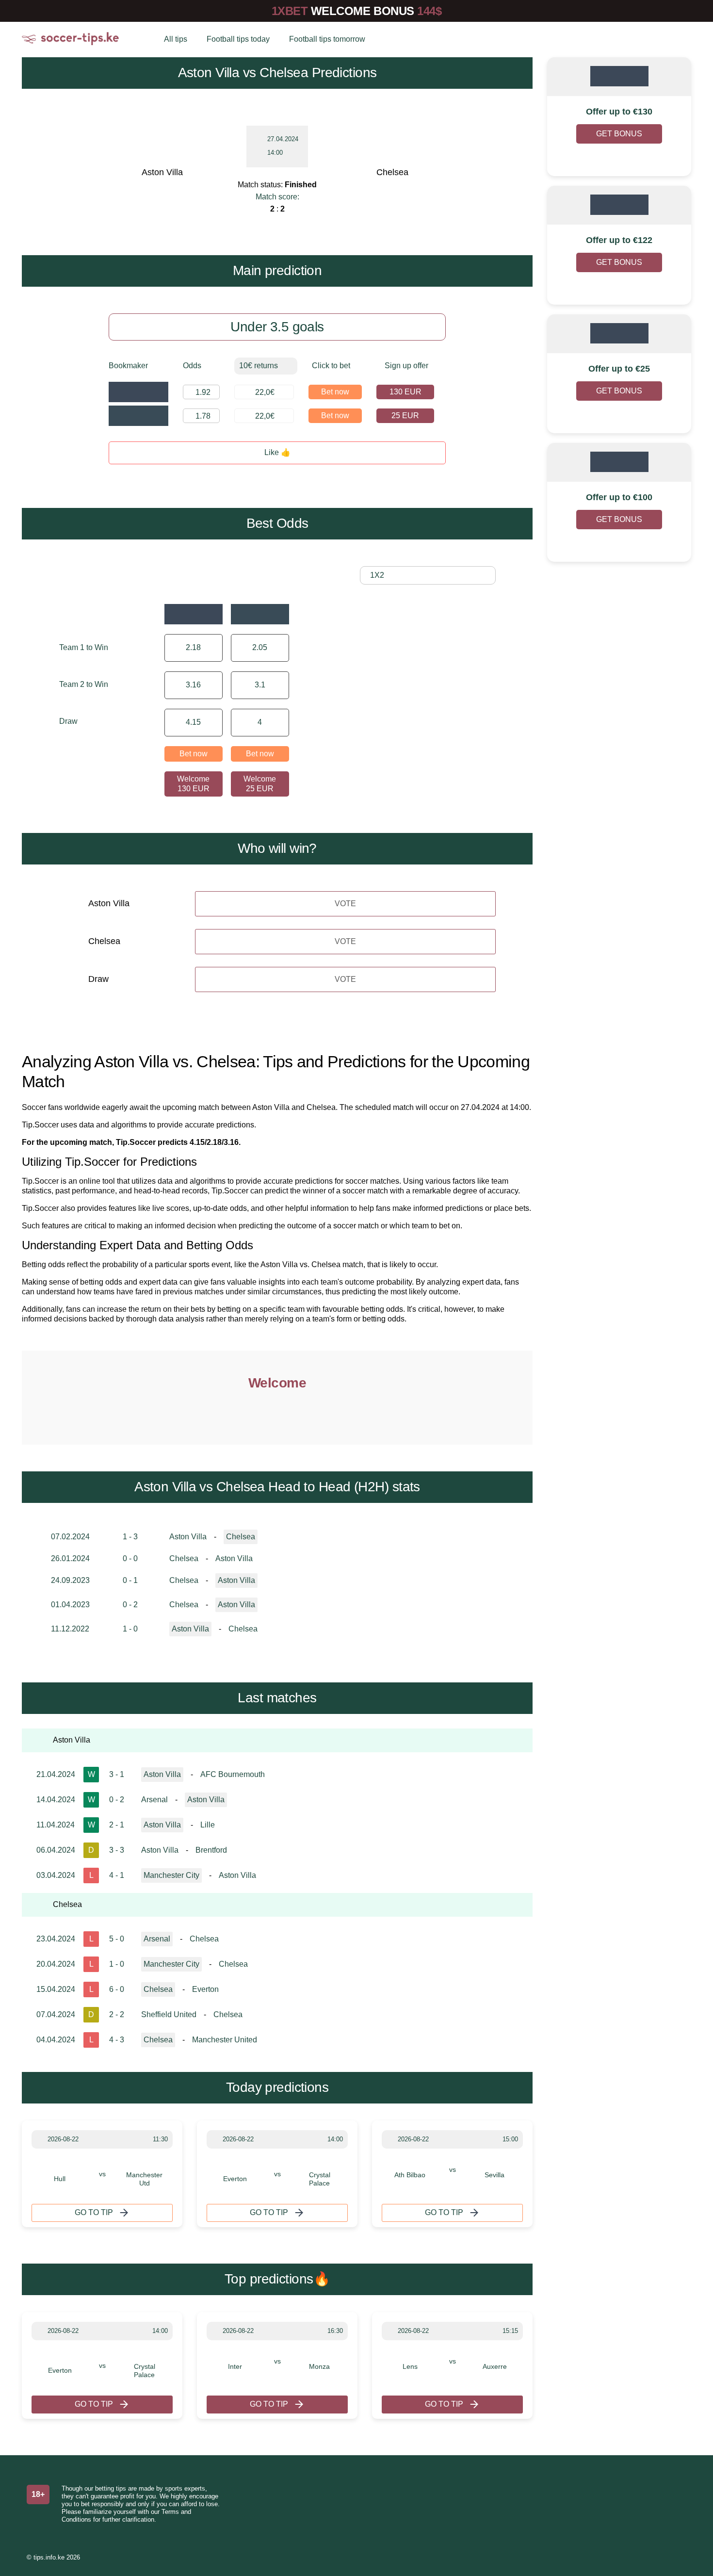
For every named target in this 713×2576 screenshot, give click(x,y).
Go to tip (94, 2212)
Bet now (335, 392)
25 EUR (405, 416)
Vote (345, 904)
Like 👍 (277, 452)
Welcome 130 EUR (193, 784)
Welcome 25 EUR (260, 784)
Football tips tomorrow (327, 39)
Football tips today (238, 39)
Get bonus (619, 134)
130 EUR (405, 392)
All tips (176, 39)
